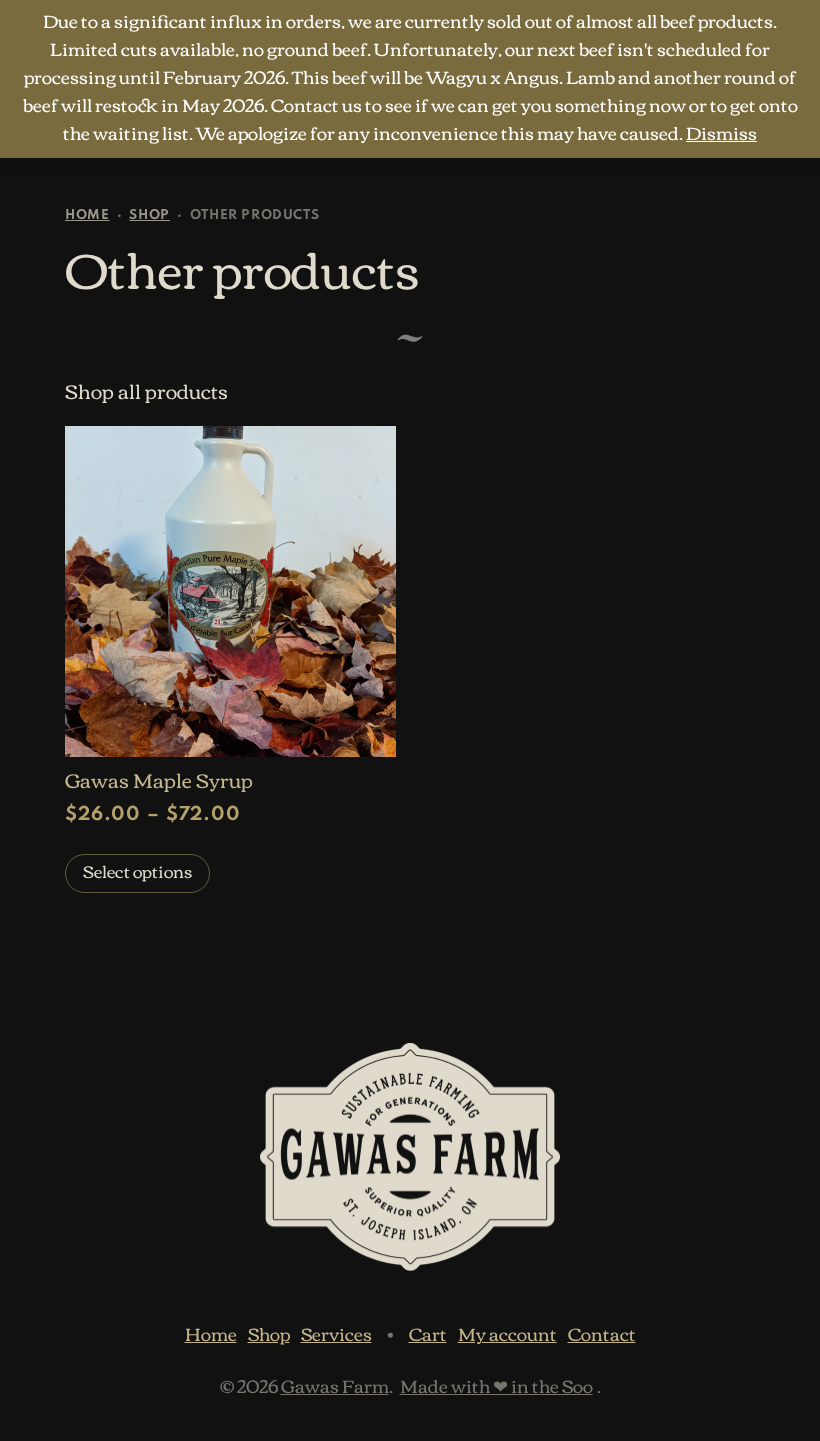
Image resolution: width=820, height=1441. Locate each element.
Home (87, 215)
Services (336, 1333)
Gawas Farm (335, 1385)
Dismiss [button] (721, 132)
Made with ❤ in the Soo (496, 1385)
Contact (602, 1333)
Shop (149, 215)
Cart (428, 1333)
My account (507, 1333)
